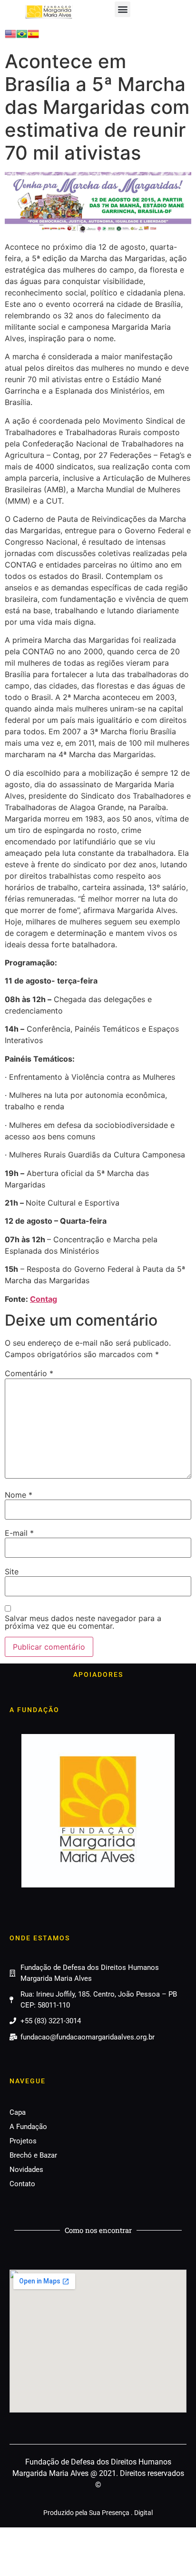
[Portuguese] (22, 37)
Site (12, 1572)
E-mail (19, 1533)
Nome (19, 1495)
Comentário (29, 1373)
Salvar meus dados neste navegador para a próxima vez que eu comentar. (83, 1622)
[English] (10, 37)
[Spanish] (33, 37)
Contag (44, 1299)
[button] (122, 9)
